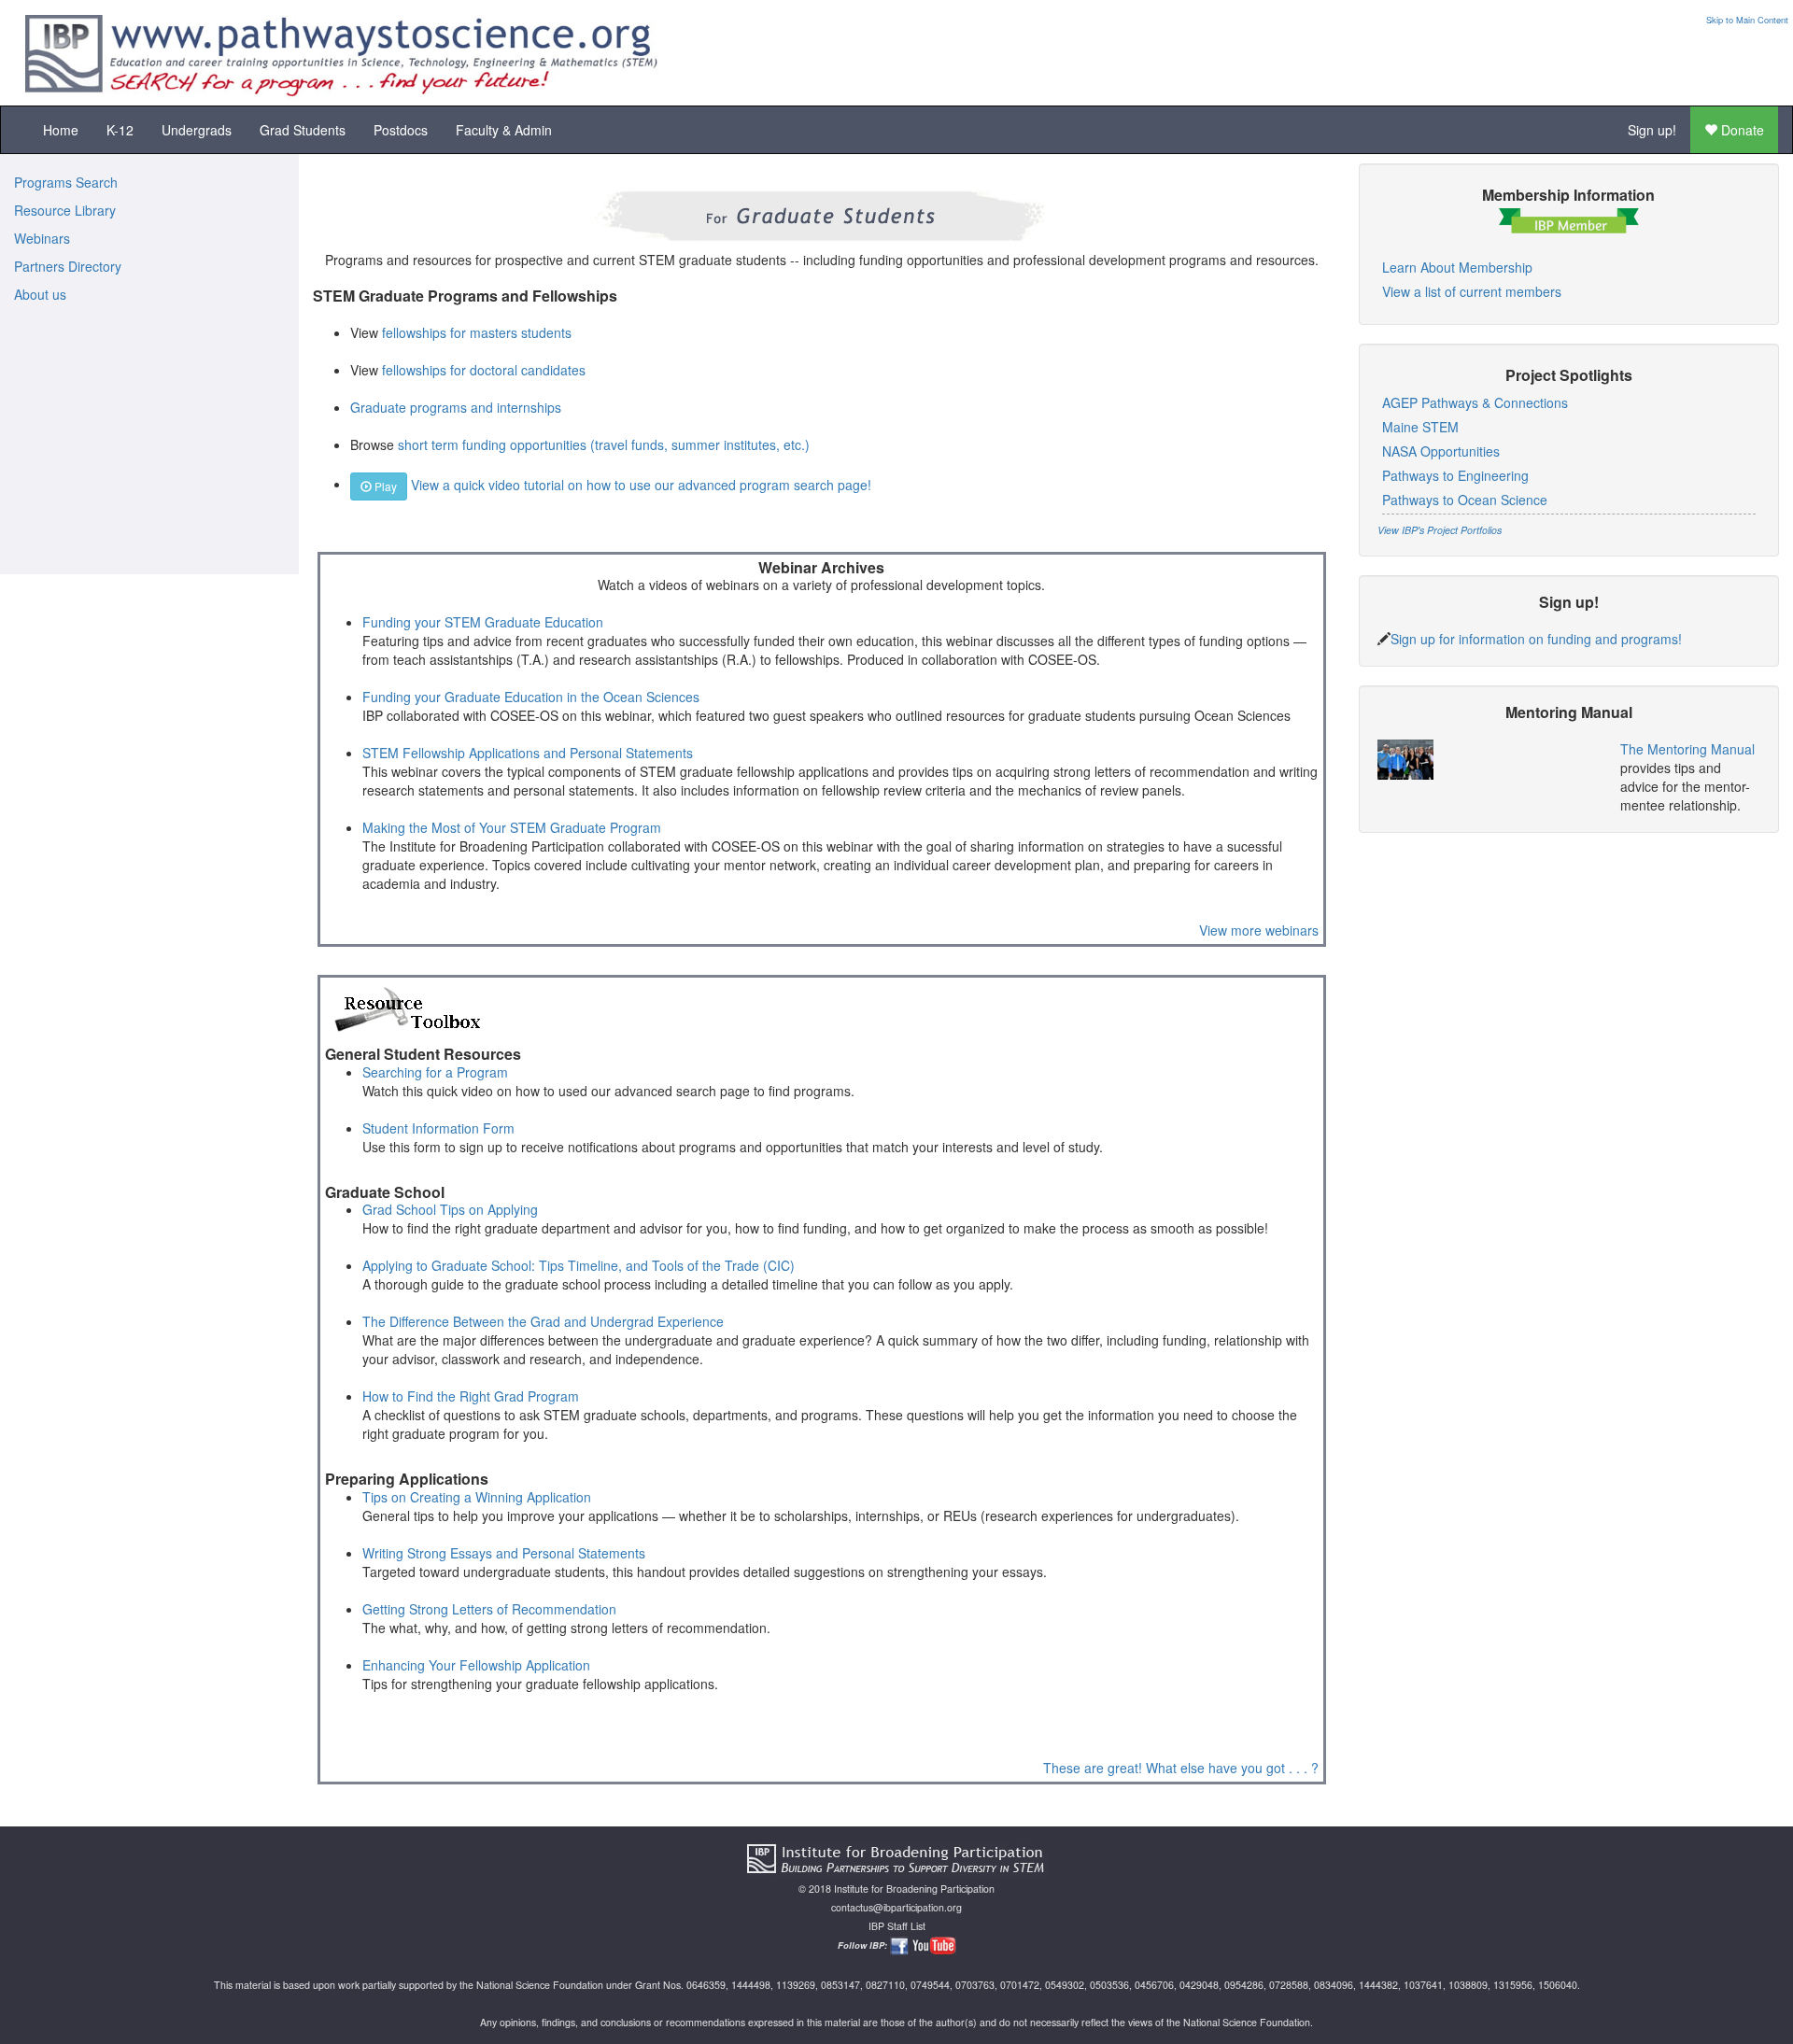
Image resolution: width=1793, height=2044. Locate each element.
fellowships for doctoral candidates (484, 370)
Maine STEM (1420, 427)
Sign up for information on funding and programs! (1536, 639)
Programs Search (66, 182)
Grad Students (303, 130)
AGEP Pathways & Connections (1475, 402)
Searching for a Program (435, 1072)
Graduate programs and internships (456, 407)
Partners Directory (68, 266)
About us (40, 294)
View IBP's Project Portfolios (1440, 530)
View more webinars (1259, 930)
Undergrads (197, 130)
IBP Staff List (897, 1926)
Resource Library (65, 210)
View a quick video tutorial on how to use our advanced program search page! (641, 484)
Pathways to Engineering (1455, 475)
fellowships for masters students (477, 332)
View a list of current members (1472, 291)
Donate (1741, 130)
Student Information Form (438, 1128)
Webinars (42, 238)
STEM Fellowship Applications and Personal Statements (528, 753)
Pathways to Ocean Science (1465, 500)
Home (61, 130)
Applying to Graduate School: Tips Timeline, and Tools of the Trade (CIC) (579, 1265)
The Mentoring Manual (1687, 749)
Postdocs (401, 130)
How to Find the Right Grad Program (471, 1396)
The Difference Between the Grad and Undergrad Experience (543, 1321)
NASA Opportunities (1441, 451)
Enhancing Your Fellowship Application (476, 1665)
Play (384, 486)
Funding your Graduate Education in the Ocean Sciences (531, 697)
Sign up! (1652, 130)
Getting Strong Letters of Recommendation (489, 1609)
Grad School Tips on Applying (450, 1209)
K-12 (120, 130)
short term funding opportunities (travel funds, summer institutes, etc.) (604, 444)
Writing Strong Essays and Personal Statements (504, 1553)
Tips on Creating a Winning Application (477, 1497)
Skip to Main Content (1747, 20)
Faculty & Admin (504, 130)
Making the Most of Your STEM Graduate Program (512, 827)
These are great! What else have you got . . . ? (1181, 1768)
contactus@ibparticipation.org (896, 1907)
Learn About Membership (1457, 267)
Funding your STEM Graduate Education (483, 622)
